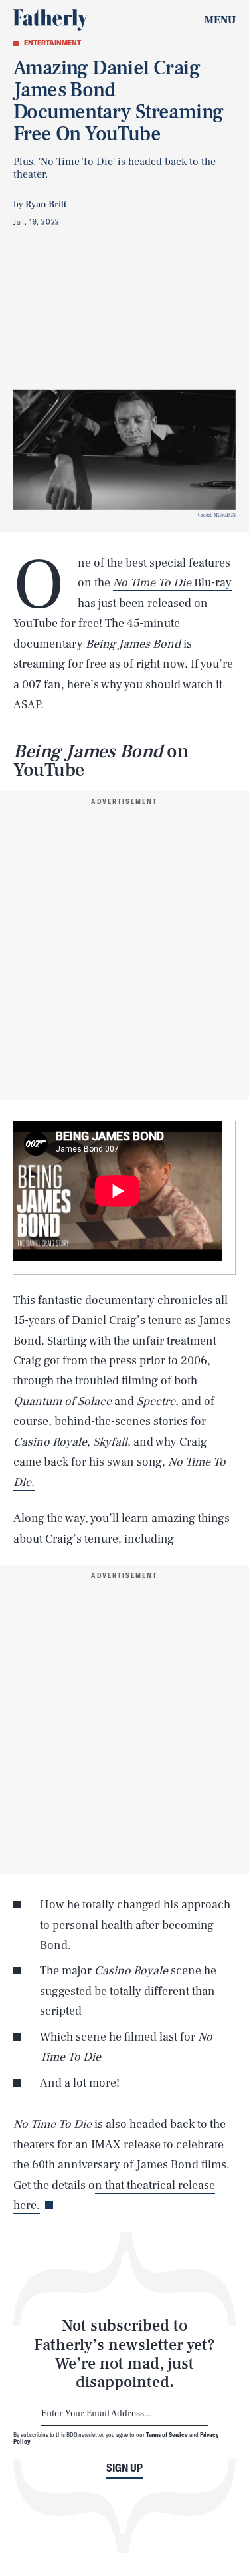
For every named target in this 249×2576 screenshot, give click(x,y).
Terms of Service (167, 2434)
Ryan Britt (46, 205)
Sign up (124, 2468)
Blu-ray (172, 583)
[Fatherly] (50, 20)
